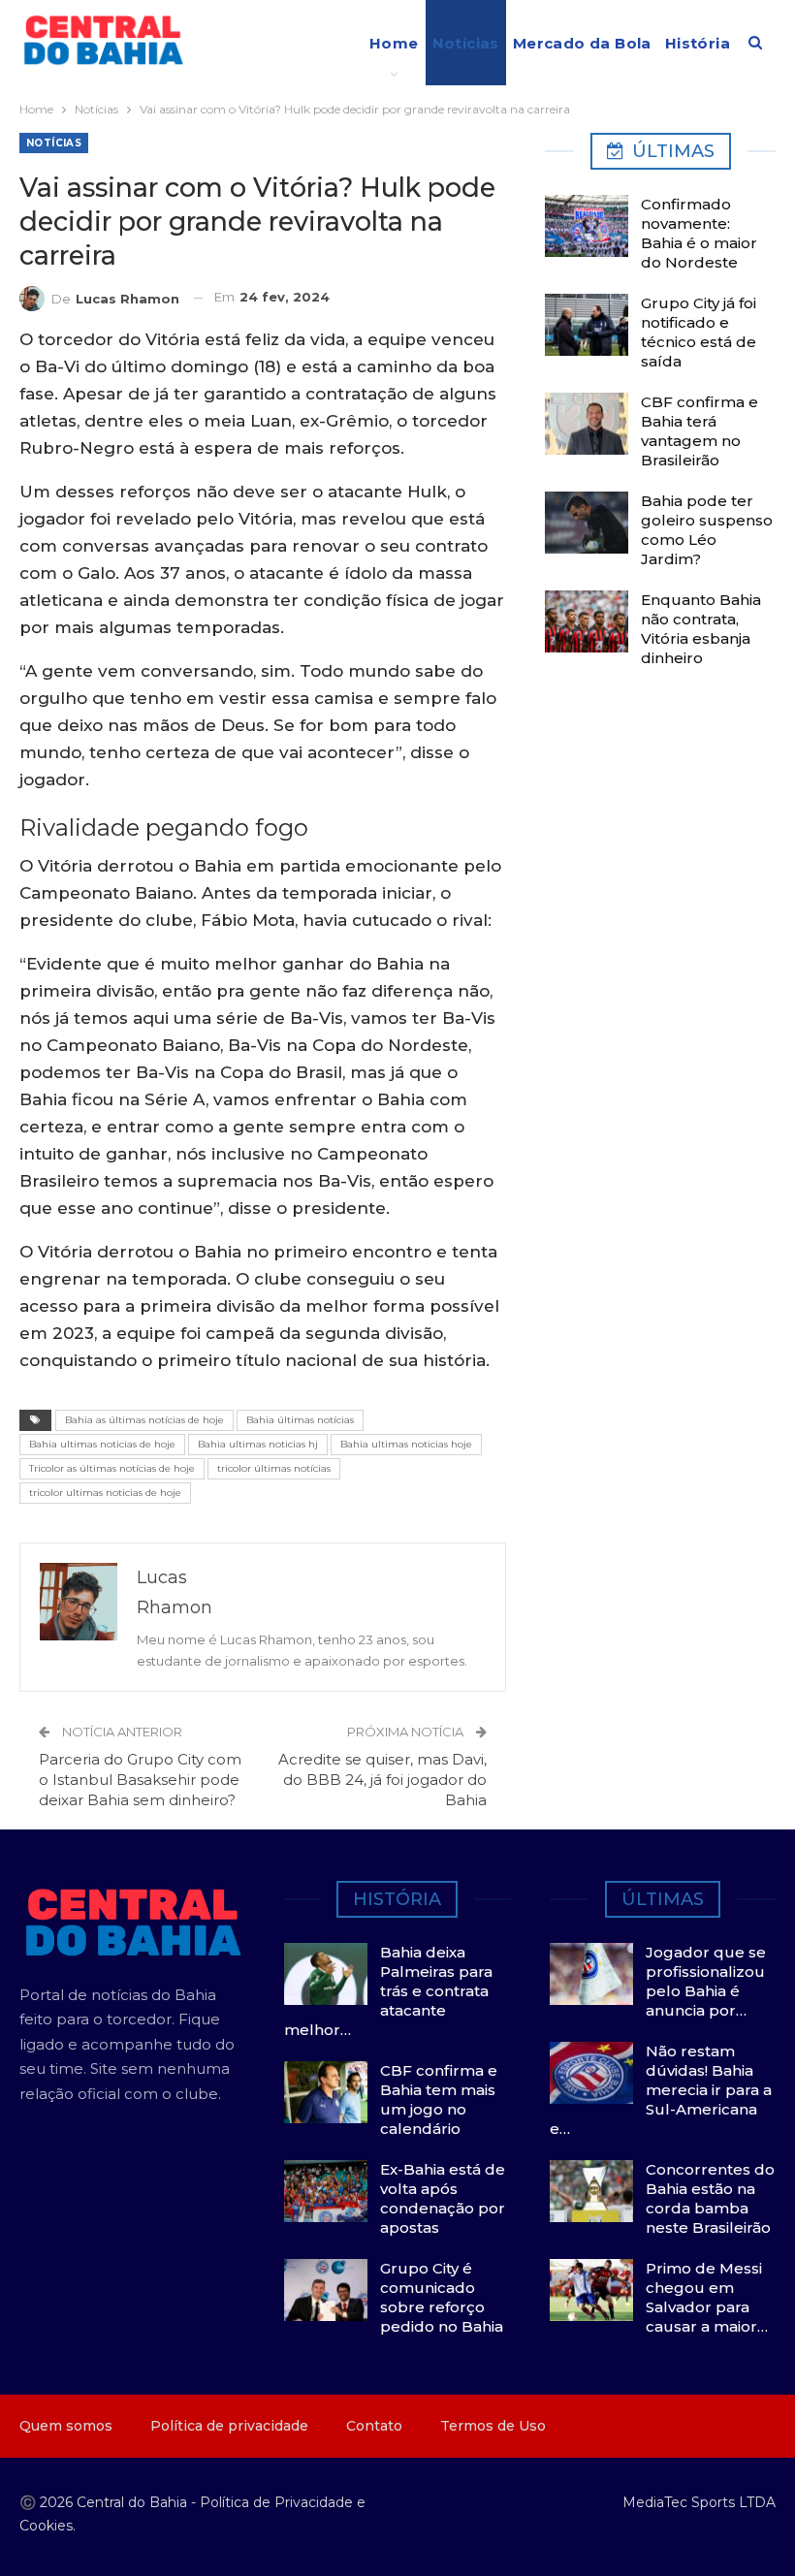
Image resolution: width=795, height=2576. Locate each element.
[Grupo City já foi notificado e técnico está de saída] (587, 325)
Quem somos (66, 2426)
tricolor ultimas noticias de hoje (105, 1493)
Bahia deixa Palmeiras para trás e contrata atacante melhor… (388, 1991)
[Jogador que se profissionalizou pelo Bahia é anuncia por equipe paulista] (591, 1974)
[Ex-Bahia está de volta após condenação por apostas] (326, 2191)
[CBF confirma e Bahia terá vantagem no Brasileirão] (587, 424)
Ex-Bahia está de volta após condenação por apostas (443, 2198)
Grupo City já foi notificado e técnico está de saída (699, 332)
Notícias (466, 43)
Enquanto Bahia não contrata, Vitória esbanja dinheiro (701, 629)
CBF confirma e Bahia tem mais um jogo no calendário (439, 2099)
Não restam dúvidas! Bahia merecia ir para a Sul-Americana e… (661, 2090)
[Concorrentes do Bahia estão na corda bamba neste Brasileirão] (591, 2191)
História (698, 43)
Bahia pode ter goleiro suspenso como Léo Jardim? (707, 530)
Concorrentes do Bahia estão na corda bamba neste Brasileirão (710, 2198)
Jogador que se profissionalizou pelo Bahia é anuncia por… (706, 1981)
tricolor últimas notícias (274, 1468)
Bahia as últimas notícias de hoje (144, 1420)
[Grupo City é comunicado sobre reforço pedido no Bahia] (326, 2290)
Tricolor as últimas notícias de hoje (112, 1468)
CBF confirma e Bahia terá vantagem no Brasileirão (700, 431)
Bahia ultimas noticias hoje (406, 1444)
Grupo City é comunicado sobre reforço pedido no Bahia (442, 2297)
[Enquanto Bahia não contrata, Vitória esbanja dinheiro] (587, 621)
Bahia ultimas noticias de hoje (102, 1444)
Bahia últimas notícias (300, 1420)
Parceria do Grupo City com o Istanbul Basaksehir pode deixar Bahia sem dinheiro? (140, 1780)
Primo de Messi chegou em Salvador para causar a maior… (707, 2297)
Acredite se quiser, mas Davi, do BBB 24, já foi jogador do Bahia (382, 1780)
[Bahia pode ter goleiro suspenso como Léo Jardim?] (587, 523)
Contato (374, 2426)
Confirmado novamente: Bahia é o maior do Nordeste (699, 233)
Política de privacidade (229, 2426)
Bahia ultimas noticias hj (258, 1444)
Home (394, 43)
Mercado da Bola (582, 43)
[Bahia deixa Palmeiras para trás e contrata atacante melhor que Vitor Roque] (326, 1974)
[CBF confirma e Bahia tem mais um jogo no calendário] (326, 2092)
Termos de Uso (493, 2426)
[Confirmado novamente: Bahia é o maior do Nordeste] (587, 226)
